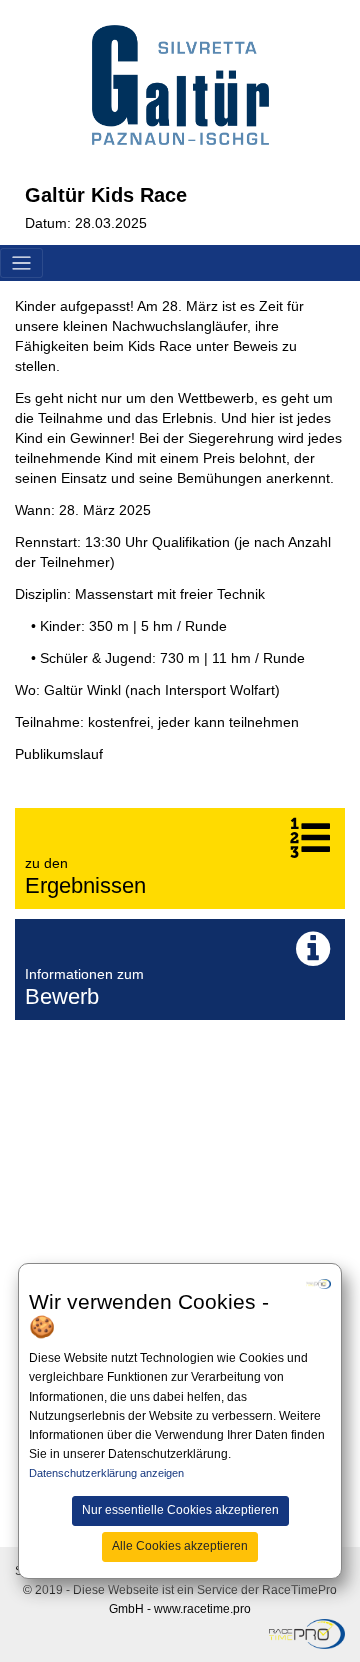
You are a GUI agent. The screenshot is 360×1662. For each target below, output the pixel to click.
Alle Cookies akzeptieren (180, 1546)
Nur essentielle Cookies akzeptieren (180, 1510)
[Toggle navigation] (21, 263)
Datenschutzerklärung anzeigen (106, 1473)
